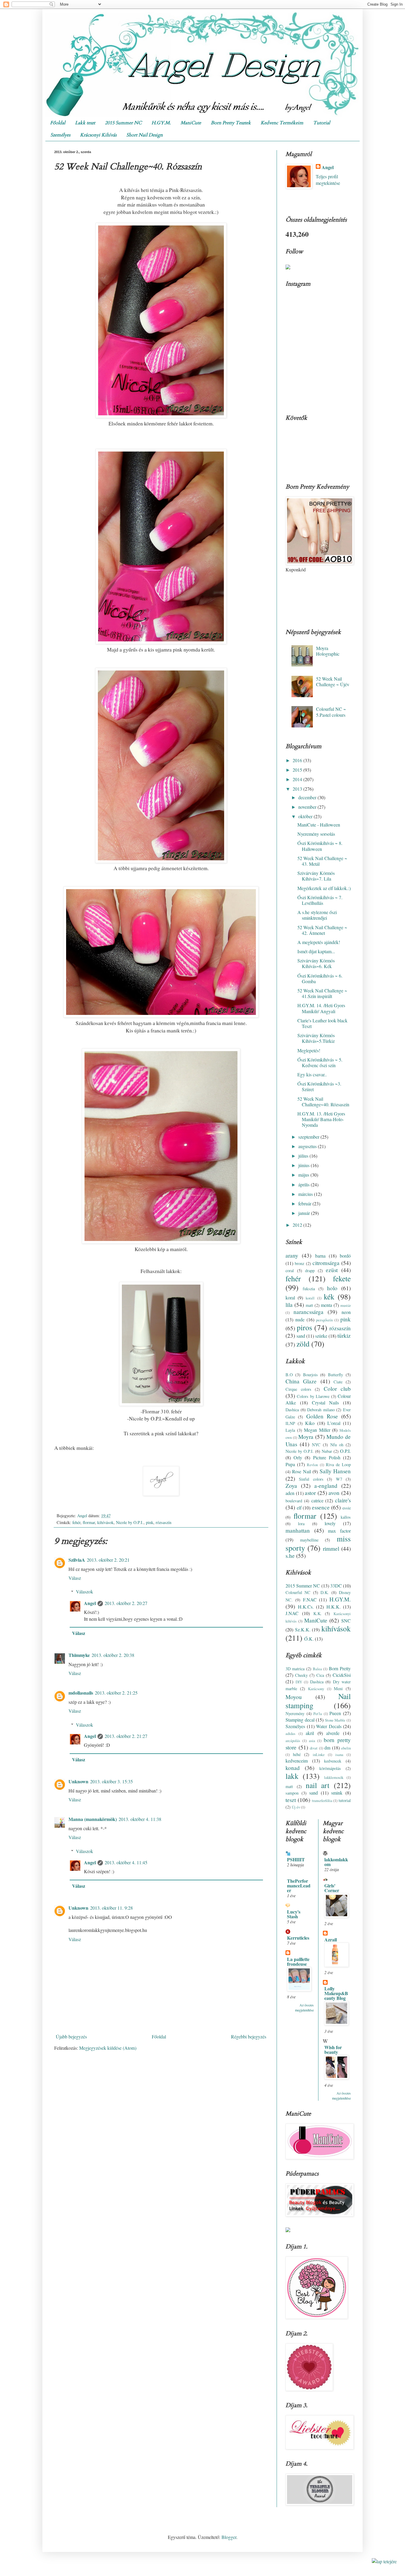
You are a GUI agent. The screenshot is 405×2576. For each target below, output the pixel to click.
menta (326, 1305)
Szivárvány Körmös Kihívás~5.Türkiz (316, 1038)
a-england (326, 1486)
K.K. (318, 1613)
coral (290, 1270)
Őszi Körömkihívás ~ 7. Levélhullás (320, 900)
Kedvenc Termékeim (282, 123)
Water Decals (329, 1726)
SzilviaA (77, 1560)
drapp (310, 1270)
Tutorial (322, 123)
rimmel (331, 1548)
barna (320, 1256)
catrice (317, 1500)
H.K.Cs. (306, 1607)
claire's (343, 1500)
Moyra (306, 1437)
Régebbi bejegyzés (249, 2037)
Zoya (291, 1486)
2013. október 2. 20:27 (126, 1603)
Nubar (327, 1451)
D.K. (325, 1592)
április (304, 1184)
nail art (318, 1785)
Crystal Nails (326, 1403)
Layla (290, 1430)
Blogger (229, 2537)
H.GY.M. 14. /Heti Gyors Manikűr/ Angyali (321, 1008)
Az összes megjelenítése (304, 2007)
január (305, 1213)
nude (300, 1319)
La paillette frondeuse (298, 1961)
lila (289, 1305)
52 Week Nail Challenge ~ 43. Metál (322, 861)
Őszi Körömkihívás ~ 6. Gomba (320, 978)
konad (293, 1768)
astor (310, 1493)
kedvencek (333, 1761)
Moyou (294, 1697)
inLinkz (319, 1755)
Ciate (338, 1382)
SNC (346, 1621)
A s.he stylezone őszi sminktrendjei (317, 915)
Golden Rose (322, 1416)
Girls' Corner (332, 1888)
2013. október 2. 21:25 (116, 1693)
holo (332, 1288)
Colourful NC (298, 1592)
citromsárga (326, 1263)
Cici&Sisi (342, 1675)
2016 (298, 760)
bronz (299, 1263)
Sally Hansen (335, 1471)
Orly (298, 1457)
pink (150, 1522)
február (305, 1203)
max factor (339, 1531)
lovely (330, 1523)
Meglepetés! (309, 1050)
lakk (292, 1776)
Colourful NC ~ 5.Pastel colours (331, 712)
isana (339, 1755)
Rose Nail (301, 1471)
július (304, 1156)
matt (309, 1305)
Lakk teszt (85, 123)
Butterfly (335, 1375)
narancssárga (308, 1312)
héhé (297, 1754)
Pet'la (318, 1714)
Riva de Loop (338, 1465)
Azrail (331, 1939)
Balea (317, 1669)
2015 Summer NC (123, 123)
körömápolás (330, 1768)
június (304, 1165)
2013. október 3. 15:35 (111, 1781)
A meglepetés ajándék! (319, 942)
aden (290, 1493)
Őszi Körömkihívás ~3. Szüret (319, 1086)
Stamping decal (300, 1720)
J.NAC (292, 1613)
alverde (333, 1733)
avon (334, 1493)
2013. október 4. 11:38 (140, 1819)
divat (314, 1748)
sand (301, 1336)
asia (312, 1741)
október (306, 816)
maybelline (309, 1540)
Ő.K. (309, 1639)
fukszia (309, 1289)
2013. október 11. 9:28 (111, 1908)
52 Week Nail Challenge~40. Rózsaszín (323, 1102)
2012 (298, 1225)
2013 (298, 789)
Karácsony (316, 1689)
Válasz (75, 1578)
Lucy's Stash (294, 1914)
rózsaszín (164, 1522)
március (306, 1194)
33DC (336, 1586)
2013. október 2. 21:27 (126, 1736)
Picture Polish (327, 1457)
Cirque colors (298, 1389)
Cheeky (301, 1675)
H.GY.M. (161, 123)
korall (310, 1298)
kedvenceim (297, 1761)
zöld (303, 1344)
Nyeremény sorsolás (316, 834)
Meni (338, 1689)
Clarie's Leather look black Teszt (322, 1023)
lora (301, 1524)
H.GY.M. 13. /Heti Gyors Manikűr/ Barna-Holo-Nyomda (321, 1119)
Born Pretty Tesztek (231, 123)
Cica (320, 1675)
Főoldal (58, 123)
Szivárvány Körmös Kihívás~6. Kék (316, 963)
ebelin (346, 1748)
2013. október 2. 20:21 (108, 1560)
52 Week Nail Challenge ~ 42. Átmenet (322, 930)
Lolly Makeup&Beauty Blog (336, 1993)
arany (292, 1255)
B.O (289, 1375)
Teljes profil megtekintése (328, 180)
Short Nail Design (145, 135)
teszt (291, 1800)
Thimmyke (79, 1655)
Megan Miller (317, 1430)
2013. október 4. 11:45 (126, 1862)
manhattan (298, 1530)
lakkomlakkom (336, 1862)
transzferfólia (322, 1801)
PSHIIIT (296, 1859)
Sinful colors (311, 1479)
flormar (89, 1522)
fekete (342, 1278)
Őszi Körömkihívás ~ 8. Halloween (320, 846)
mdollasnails (81, 1693)
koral (290, 1297)
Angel (90, 1603)
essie (347, 1508)
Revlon (312, 1465)
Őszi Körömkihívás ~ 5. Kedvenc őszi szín (320, 1062)
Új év (296, 1807)
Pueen (335, 1713)
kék (329, 1296)
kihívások (105, 1522)
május (304, 1175)
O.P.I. (345, 1451)
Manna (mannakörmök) (93, 1819)
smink (337, 1793)
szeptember (309, 1137)
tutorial (345, 1800)
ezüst (332, 1270)
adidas (290, 1733)
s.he (290, 1556)
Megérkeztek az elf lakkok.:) (324, 888)
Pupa (290, 1464)
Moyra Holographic (328, 651)
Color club (337, 1389)
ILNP (290, 1423)
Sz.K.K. (303, 1629)
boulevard (294, 1501)
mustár (346, 1305)
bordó (345, 1256)
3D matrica (295, 1669)
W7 (339, 1479)
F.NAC (310, 1600)
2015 (298, 770)
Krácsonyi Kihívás (98, 135)
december (308, 797)
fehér (76, 1522)
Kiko (310, 1423)
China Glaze (301, 1381)
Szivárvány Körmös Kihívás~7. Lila (316, 876)
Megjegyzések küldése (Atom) (108, 2048)
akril (310, 1733)
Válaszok (84, 1591)
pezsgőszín (324, 1320)
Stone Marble (335, 1720)
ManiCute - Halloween (319, 825)
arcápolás (293, 1741)
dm (327, 1748)
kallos (346, 1517)
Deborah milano (321, 1410)
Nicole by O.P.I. (130, 1522)
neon (346, 1312)
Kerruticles (298, 1938)
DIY (299, 1682)
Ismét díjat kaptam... (316, 951)
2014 (298, 779)
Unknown (78, 1781)
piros (304, 1327)
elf (299, 1508)
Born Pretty (340, 1668)
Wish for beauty (333, 2050)
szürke (321, 1336)
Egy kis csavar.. (312, 1074)
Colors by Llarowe (313, 1396)
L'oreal (334, 1423)
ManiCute (191, 123)
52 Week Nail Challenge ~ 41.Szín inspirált (322, 993)
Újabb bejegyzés (71, 2037)
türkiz (344, 1335)
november (308, 807)
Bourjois (310, 1375)
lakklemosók (334, 1777)
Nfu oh (337, 1445)
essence (321, 1507)
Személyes (60, 135)
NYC (316, 1445)
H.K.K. (334, 1607)
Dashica (292, 1410)
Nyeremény (295, 1713)
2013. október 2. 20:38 (113, 1655)
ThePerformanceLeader (299, 1885)
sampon (292, 1793)
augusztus (308, 1146)
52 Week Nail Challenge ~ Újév (333, 681)
